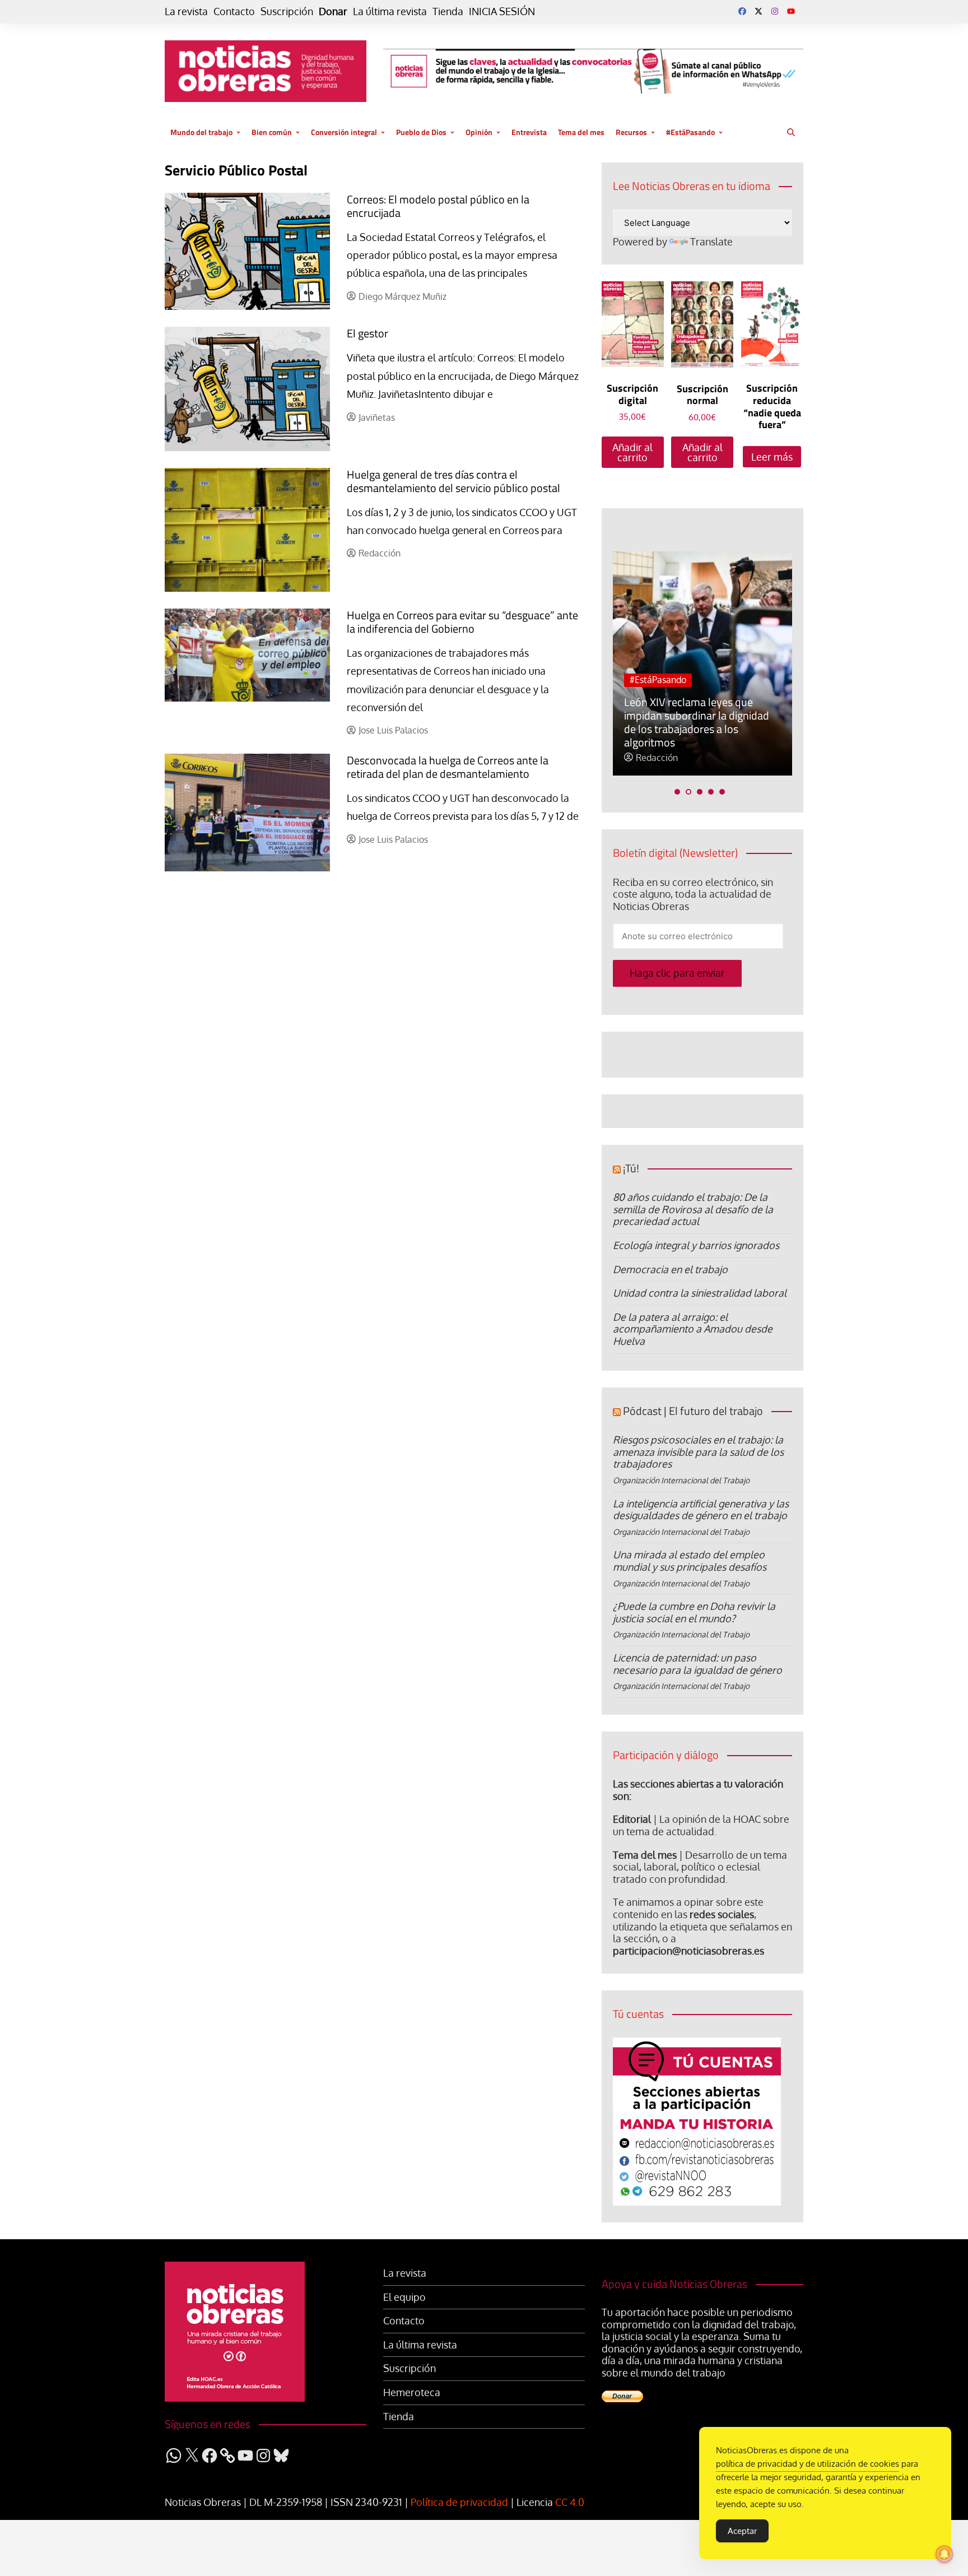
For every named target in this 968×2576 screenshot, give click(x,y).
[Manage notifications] (944, 2554)
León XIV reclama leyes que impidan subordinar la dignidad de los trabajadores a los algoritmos (697, 722)
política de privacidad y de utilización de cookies (808, 2464)
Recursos (631, 132)
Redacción (380, 553)
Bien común (272, 132)
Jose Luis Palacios (393, 730)
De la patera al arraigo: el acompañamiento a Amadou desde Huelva (693, 1329)
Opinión (479, 132)
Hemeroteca (412, 2392)
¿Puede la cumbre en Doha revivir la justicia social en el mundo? (694, 1612)
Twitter (758, 11)
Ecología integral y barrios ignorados (696, 1245)
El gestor (367, 333)
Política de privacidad (459, 2502)
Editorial (632, 1819)
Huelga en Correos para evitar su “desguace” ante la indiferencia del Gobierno (462, 622)
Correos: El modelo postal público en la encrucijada (438, 206)
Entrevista (529, 132)
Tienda (448, 11)
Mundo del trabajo (201, 132)
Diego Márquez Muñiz (402, 297)
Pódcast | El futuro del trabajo (693, 1411)
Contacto (234, 11)
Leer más (772, 457)
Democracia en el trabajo (670, 1269)
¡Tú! (631, 1168)
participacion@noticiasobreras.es (688, 1951)
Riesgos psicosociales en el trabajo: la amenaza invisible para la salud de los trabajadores (698, 1452)
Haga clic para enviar (677, 973)
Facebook (742, 11)
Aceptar (742, 2531)
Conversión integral (344, 132)
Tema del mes (581, 132)
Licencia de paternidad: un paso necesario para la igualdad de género (697, 1664)
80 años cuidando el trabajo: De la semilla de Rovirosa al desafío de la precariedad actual (693, 1209)
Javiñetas (377, 418)
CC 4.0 (570, 2502)
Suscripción (287, 11)
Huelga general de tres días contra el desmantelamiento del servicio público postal (453, 481)
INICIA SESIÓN (502, 11)
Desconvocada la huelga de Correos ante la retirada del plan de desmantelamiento (448, 767)
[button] (677, 792)
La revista (186, 11)
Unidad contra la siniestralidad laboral (700, 1293)
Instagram (775, 11)
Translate (711, 242)
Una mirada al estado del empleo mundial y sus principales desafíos (690, 1561)
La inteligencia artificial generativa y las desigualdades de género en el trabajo (701, 1510)
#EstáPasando (690, 132)
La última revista (390, 11)
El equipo (404, 2297)
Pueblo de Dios (421, 132)
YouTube (791, 11)
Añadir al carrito (632, 452)
